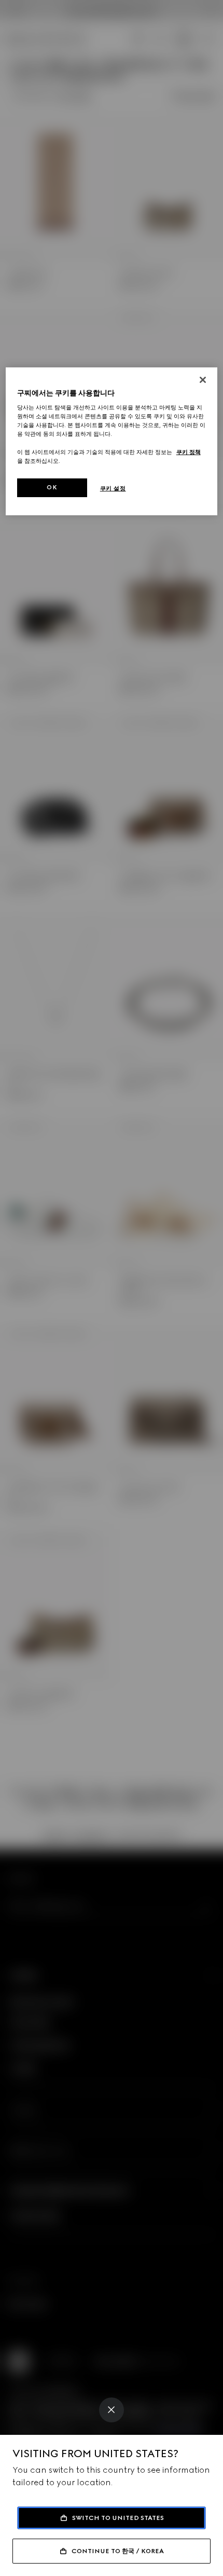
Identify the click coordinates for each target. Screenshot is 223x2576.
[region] (112, 441)
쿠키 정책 (189, 451)
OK (52, 487)
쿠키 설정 (113, 488)
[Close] (112, 2410)
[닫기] (203, 380)
